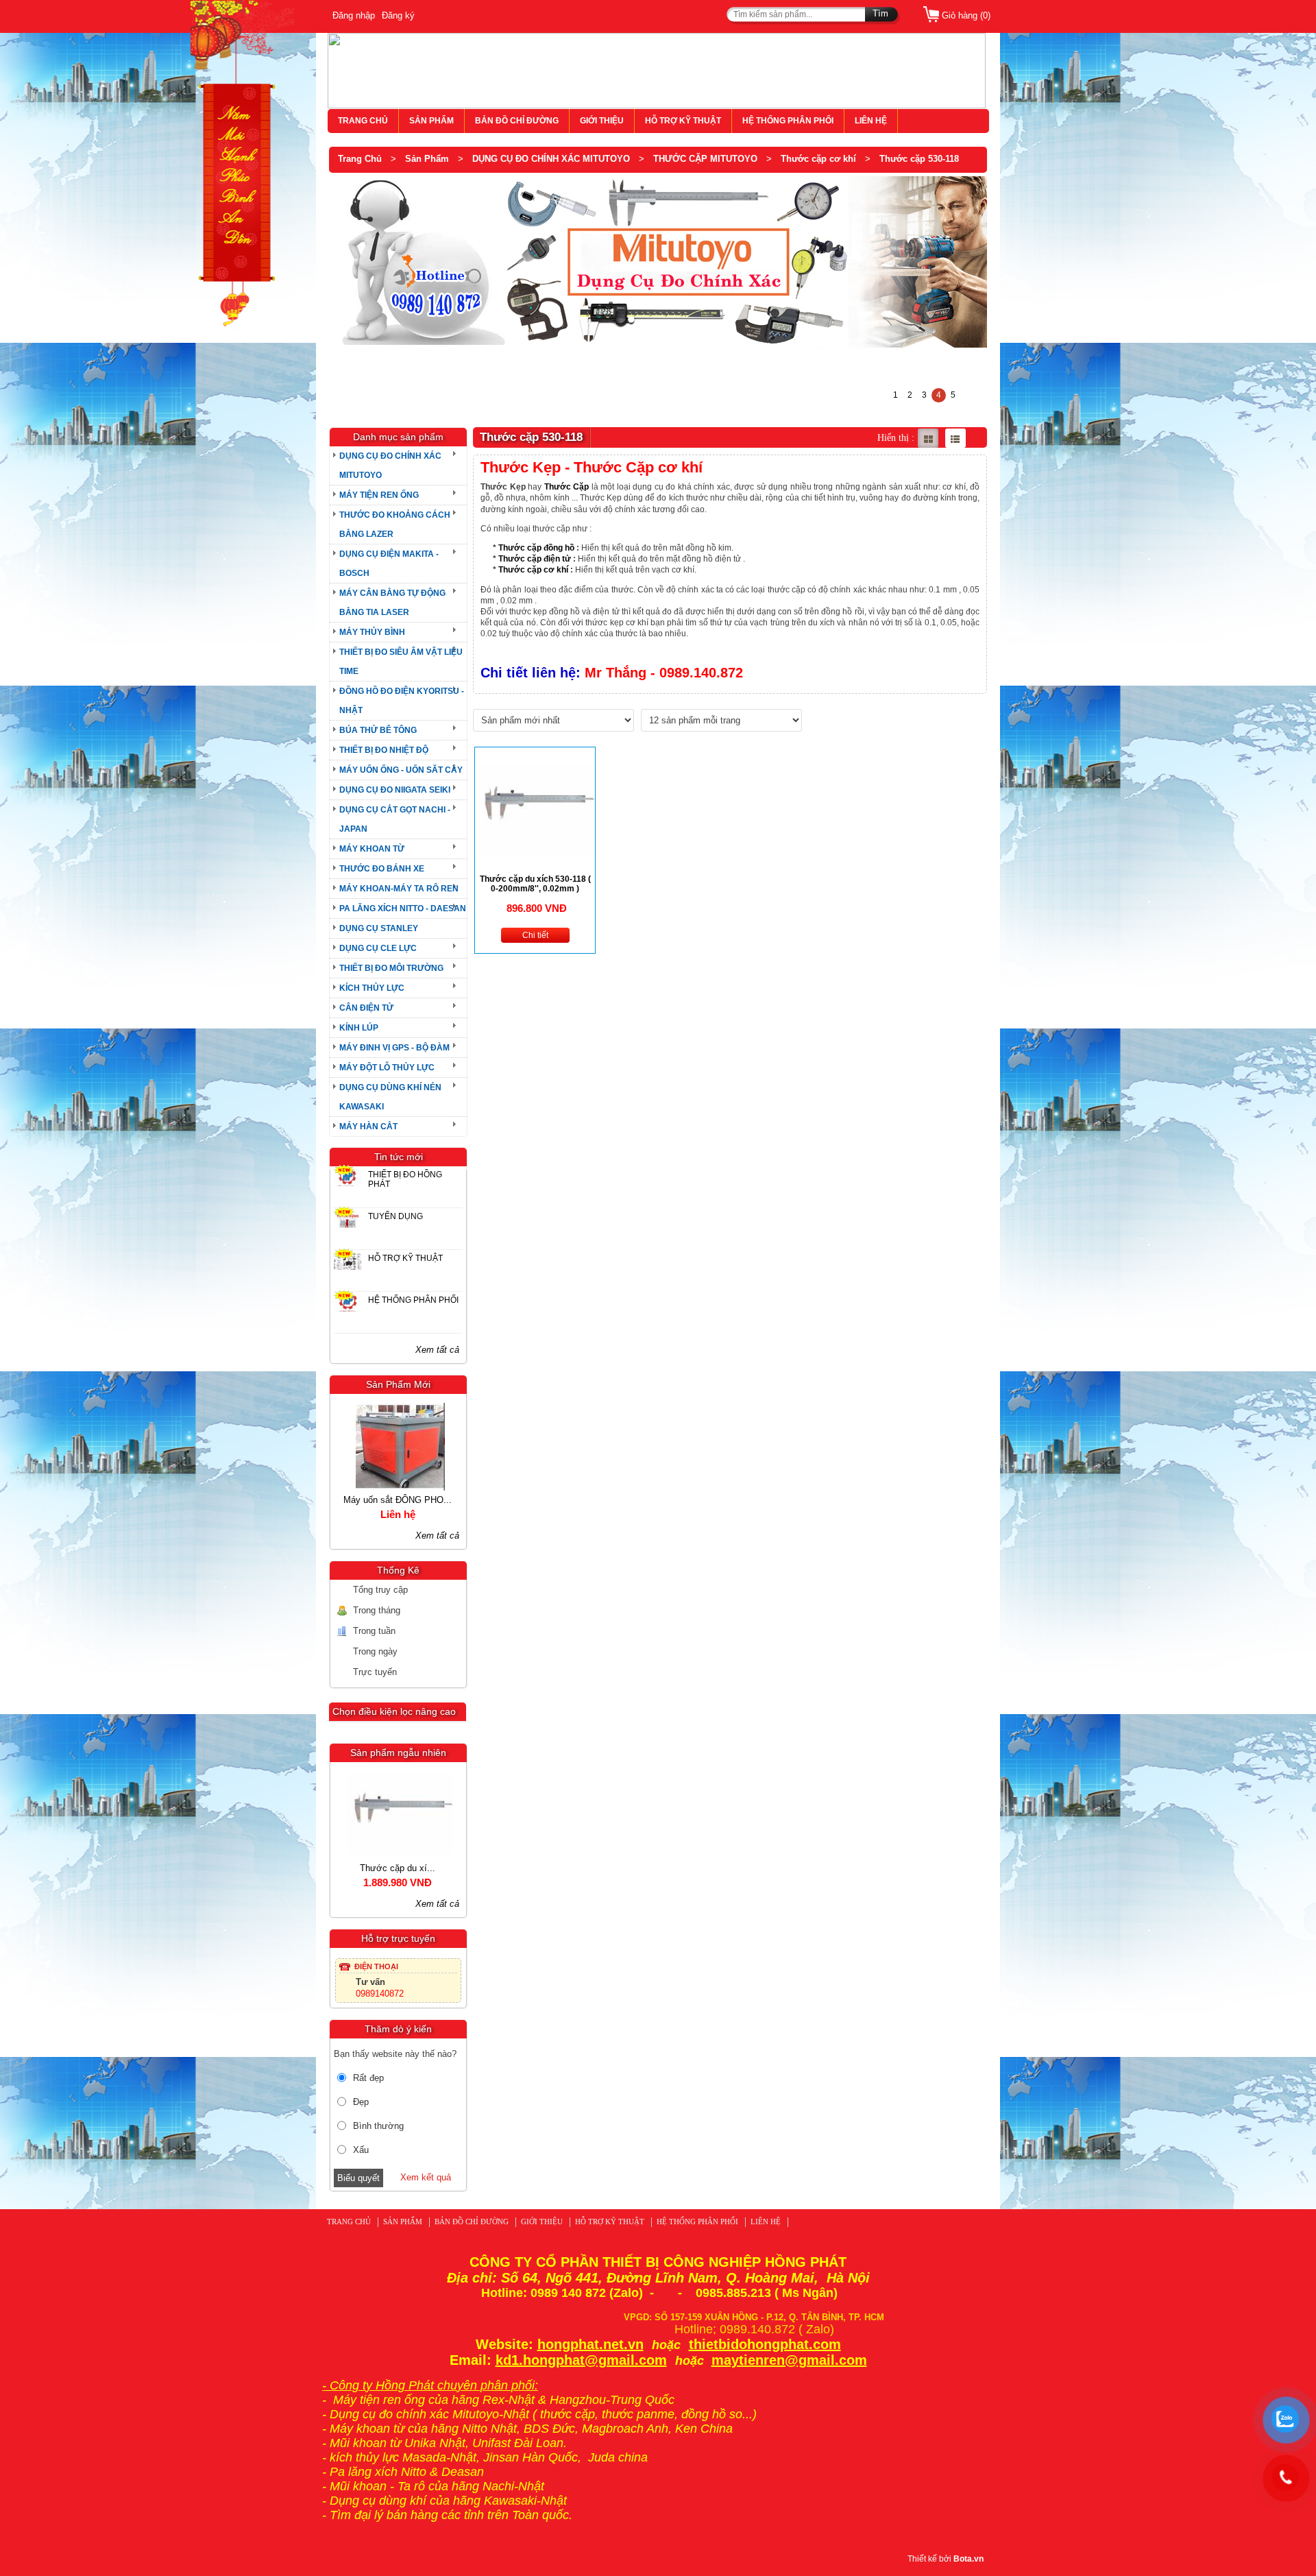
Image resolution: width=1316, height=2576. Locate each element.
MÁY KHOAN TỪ (372, 849)
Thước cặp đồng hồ (536, 548)
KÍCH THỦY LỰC (372, 988)
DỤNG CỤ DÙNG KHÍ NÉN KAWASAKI (390, 1097)
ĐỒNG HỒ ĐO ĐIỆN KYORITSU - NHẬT (402, 701)
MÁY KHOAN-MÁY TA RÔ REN (399, 889)
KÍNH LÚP (359, 1028)
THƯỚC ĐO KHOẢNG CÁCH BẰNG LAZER (395, 525)
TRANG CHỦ (363, 121)
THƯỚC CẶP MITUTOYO (705, 159)
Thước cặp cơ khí (818, 159)
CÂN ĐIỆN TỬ (366, 1008)
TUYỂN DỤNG (395, 1216)
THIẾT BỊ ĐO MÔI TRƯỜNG (391, 968)
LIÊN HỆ (871, 121)
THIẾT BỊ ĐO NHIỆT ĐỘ (384, 750)
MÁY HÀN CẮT (368, 1127)
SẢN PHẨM (431, 121)
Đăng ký (398, 15)
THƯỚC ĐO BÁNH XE (382, 869)
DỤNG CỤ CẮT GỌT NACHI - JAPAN (395, 819)
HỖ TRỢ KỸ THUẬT (683, 121)
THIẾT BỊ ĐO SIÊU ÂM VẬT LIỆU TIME (401, 662)
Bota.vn (968, 2559)
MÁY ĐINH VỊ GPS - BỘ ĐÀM (394, 1048)
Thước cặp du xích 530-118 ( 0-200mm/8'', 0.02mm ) (535, 884)
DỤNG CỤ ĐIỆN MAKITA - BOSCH (389, 564)
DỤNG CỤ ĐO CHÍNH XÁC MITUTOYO (551, 159)
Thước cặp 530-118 (919, 159)
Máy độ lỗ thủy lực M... (448, 1500)
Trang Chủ (360, 159)
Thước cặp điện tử (535, 559)
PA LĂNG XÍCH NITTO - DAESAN (403, 908)
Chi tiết (535, 935)
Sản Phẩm (427, 159)
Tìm (880, 13)
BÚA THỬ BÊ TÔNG (378, 730)
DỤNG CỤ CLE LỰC (378, 948)
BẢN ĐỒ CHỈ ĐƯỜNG (517, 121)
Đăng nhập (354, 15)
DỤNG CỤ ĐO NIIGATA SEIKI (395, 790)
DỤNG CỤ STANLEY (379, 928)
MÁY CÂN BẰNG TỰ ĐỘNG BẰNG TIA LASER (392, 603)
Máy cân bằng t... (449, 1868)
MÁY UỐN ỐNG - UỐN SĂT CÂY (401, 770)
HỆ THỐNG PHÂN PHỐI (788, 121)
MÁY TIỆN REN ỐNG (379, 495)
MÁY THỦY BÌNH (372, 632)
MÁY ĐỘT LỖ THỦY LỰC (387, 1068)
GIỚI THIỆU (602, 121)
